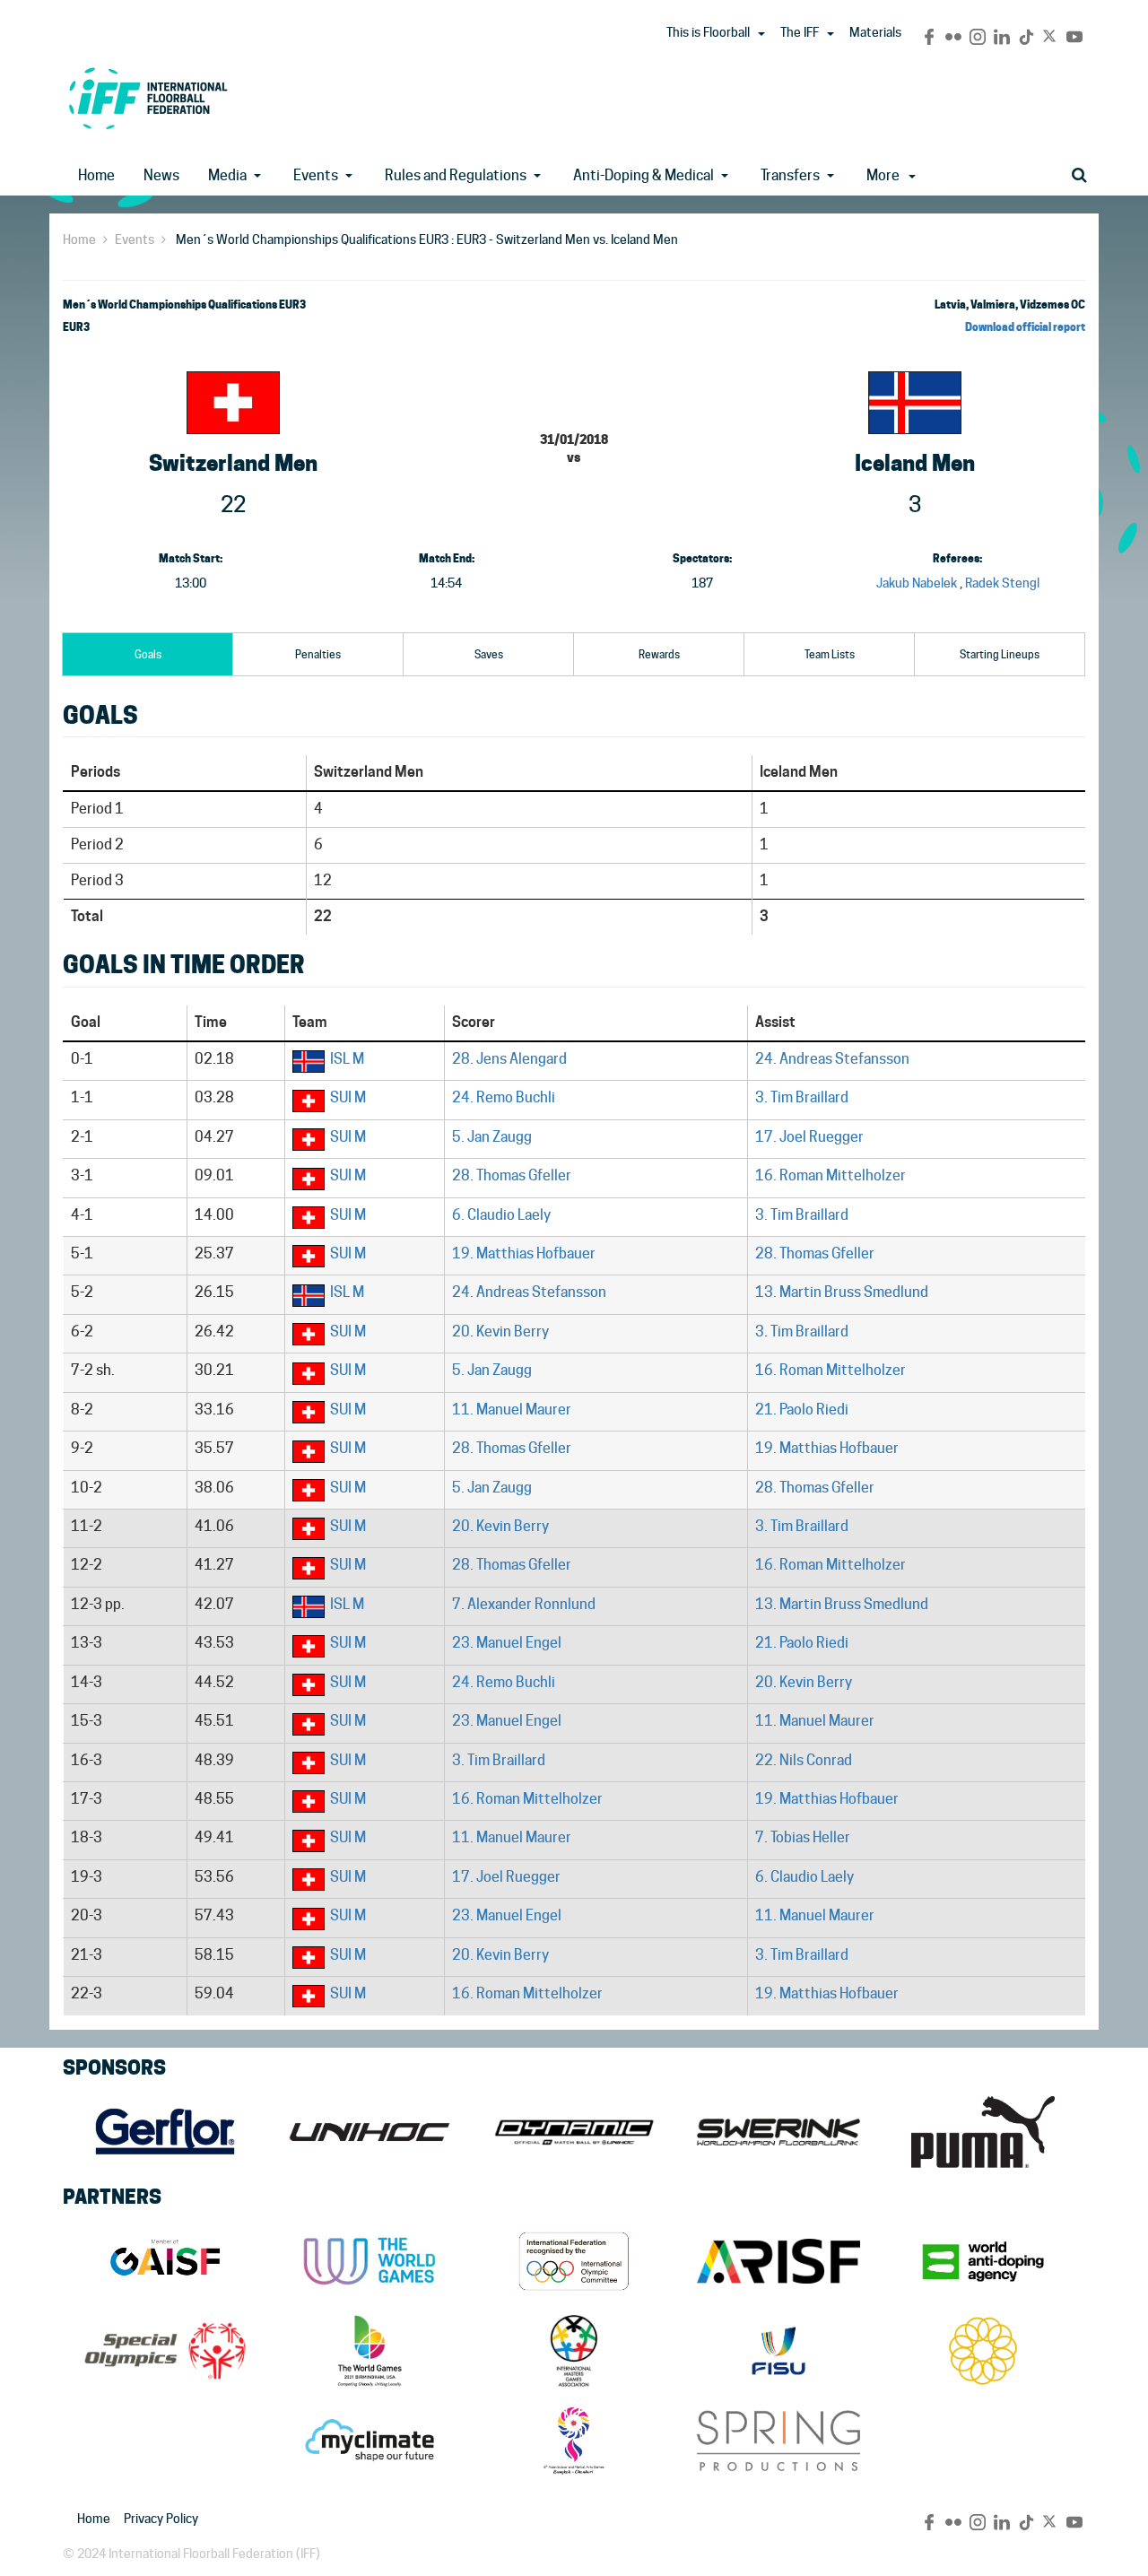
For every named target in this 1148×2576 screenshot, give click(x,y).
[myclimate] (370, 2441)
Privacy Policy (161, 2519)
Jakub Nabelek (917, 583)
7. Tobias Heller (803, 1837)
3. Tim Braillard (802, 1097)
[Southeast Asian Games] (983, 2351)
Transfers (790, 175)
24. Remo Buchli (504, 1097)
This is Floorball (708, 32)
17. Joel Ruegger (809, 1137)
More (883, 175)
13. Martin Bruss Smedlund (842, 1292)
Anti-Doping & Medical (644, 175)
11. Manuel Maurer (512, 1410)
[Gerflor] (165, 2132)
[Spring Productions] (778, 2441)
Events (316, 175)
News (161, 175)
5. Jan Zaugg (492, 1137)
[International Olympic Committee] (574, 2261)
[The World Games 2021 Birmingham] (370, 2351)
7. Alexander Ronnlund (524, 1604)
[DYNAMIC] (574, 2132)
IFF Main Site (148, 98)
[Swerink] (778, 2132)
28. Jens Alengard (509, 1059)
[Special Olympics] (165, 2351)
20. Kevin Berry (500, 1332)
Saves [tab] (489, 654)
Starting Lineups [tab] (1000, 654)
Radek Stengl (1002, 583)
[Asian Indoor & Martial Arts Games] (574, 2441)
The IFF (800, 32)
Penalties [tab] (318, 654)
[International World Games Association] (370, 2261)
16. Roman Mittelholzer (831, 1175)
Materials (875, 32)
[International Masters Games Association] (574, 2351)
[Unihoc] (370, 2132)
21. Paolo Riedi (802, 1410)
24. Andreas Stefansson (832, 1059)
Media (227, 175)
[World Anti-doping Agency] (983, 2261)
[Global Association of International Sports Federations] (165, 2261)
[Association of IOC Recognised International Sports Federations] (778, 2261)
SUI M (348, 1097)
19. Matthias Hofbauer (524, 1253)
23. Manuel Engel (507, 1643)
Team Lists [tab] (830, 654)
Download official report (1025, 327)
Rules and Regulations (456, 175)
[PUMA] (983, 2132)
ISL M (347, 1059)
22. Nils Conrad (804, 1760)
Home (96, 175)
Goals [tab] (148, 654)
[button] (761, 34)
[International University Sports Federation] (778, 2351)
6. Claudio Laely (501, 1215)
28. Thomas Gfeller (512, 1175)
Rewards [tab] (659, 654)
